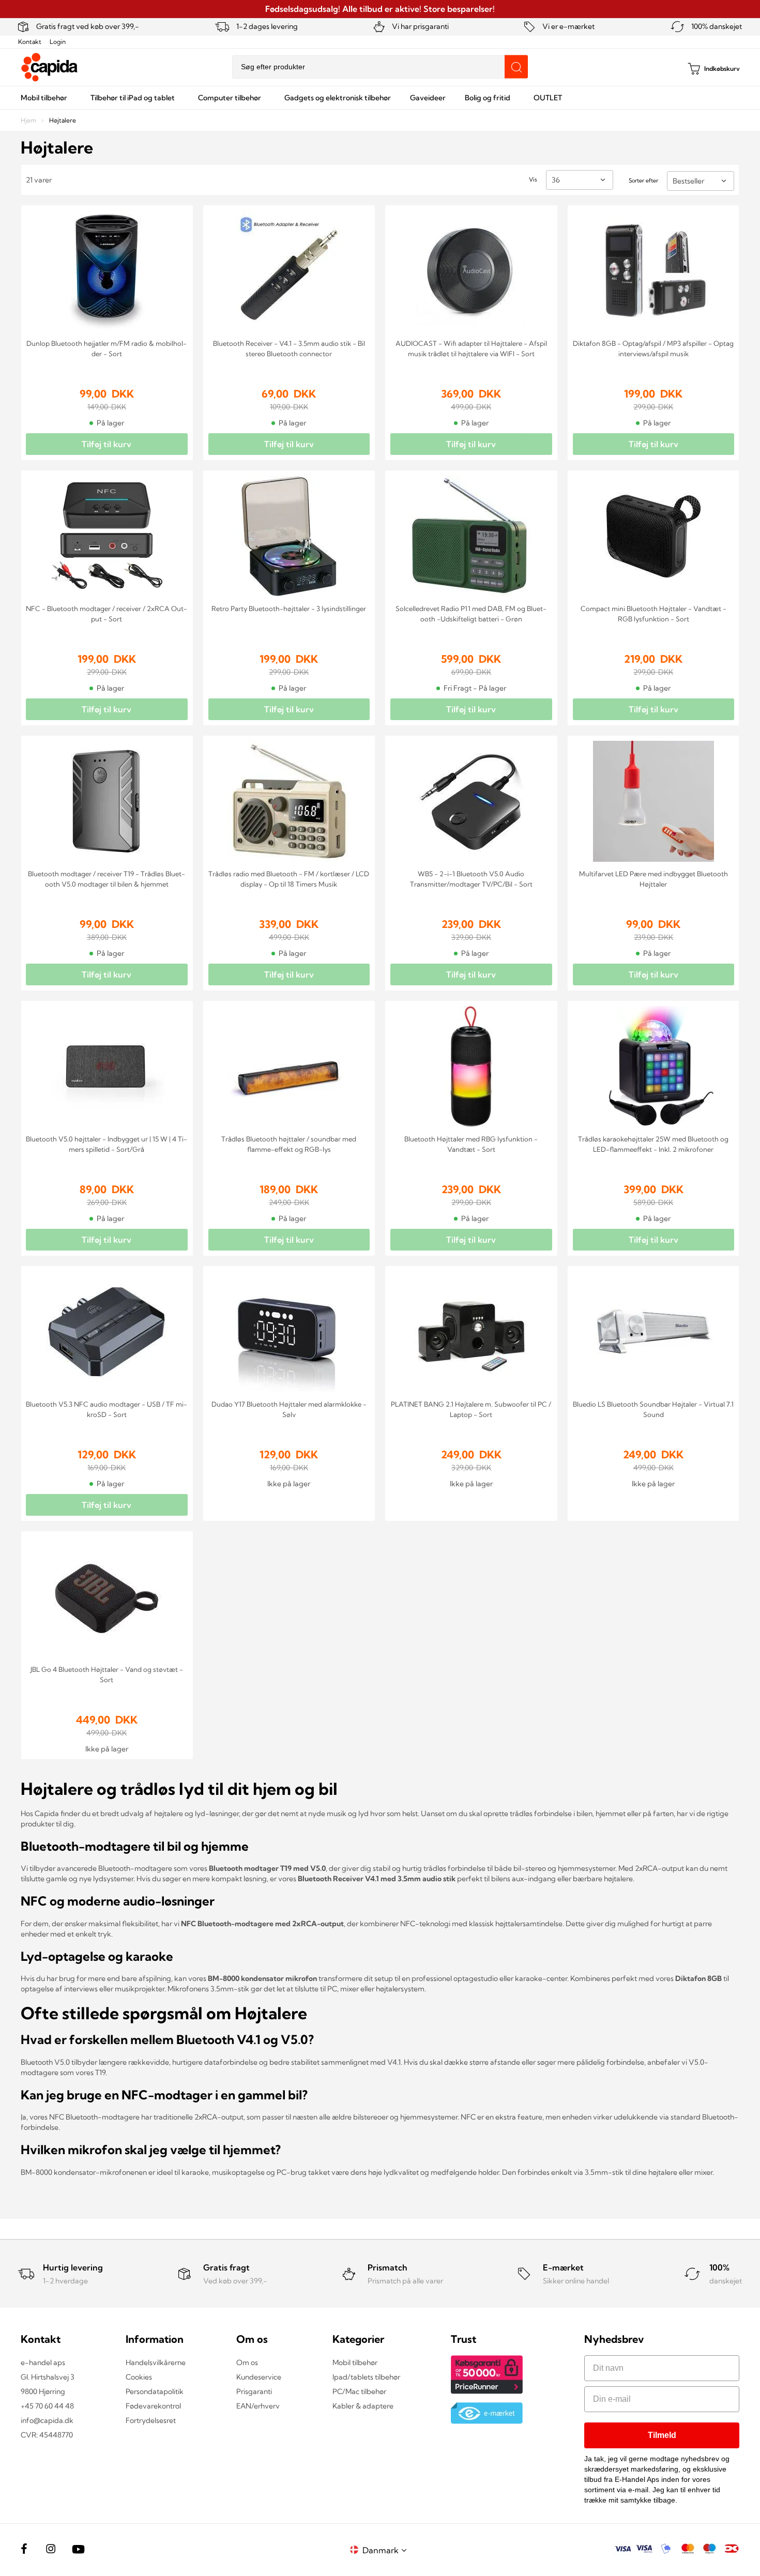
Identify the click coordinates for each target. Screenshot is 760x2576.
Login (58, 42)
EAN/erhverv (258, 2406)
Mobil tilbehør (355, 2362)
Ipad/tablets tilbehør (366, 2377)
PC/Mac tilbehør (359, 2391)
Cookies (139, 2377)
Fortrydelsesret (151, 2420)
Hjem (29, 120)
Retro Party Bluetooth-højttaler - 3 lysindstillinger (289, 608)
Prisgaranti (254, 2391)
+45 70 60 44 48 (47, 2406)
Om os (247, 2362)
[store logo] (50, 67)
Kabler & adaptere (363, 2406)
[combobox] (380, 67)
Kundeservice (259, 2377)
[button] (386, 2550)
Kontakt (30, 42)
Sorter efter (643, 180)
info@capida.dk (47, 2420)
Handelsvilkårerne (156, 2362)
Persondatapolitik (155, 2391)
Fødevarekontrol (153, 2406)
